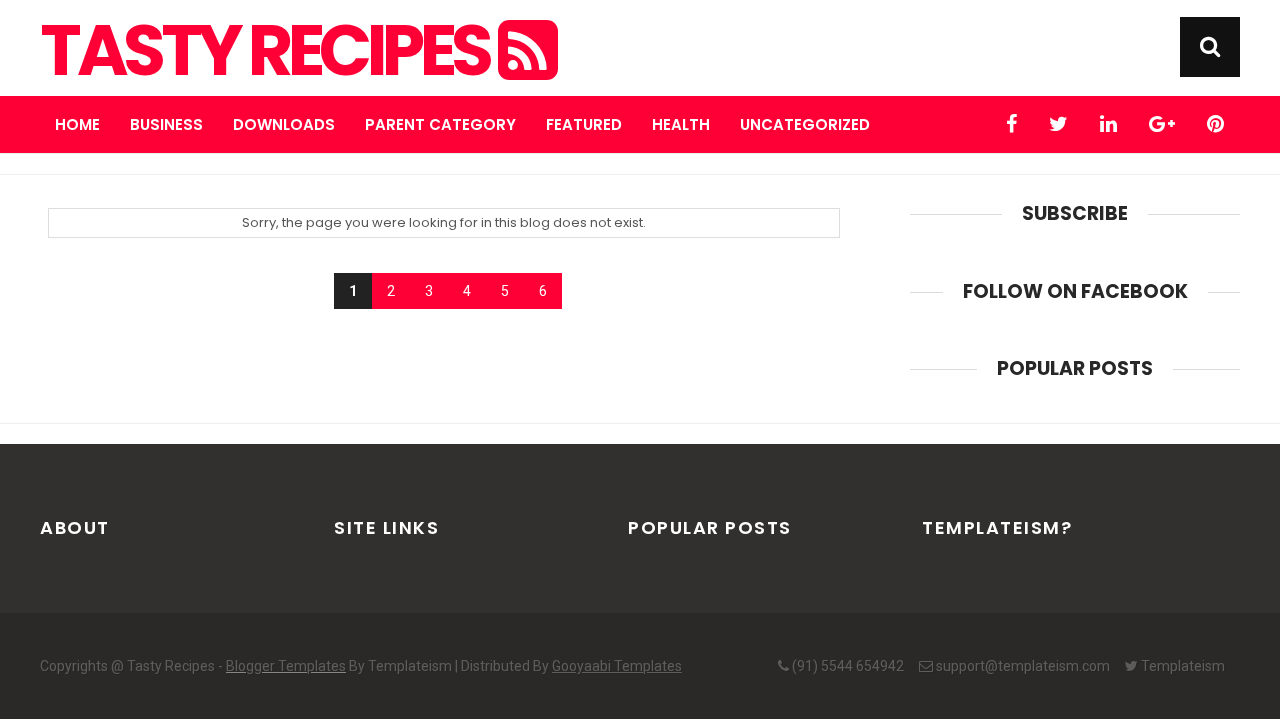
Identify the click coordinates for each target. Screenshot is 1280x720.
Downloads (284, 124)
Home (77, 124)
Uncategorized (805, 124)
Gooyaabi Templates (617, 666)
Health (681, 124)
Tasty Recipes (269, 51)
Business (166, 124)
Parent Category (440, 124)
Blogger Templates (286, 666)
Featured (584, 124)
